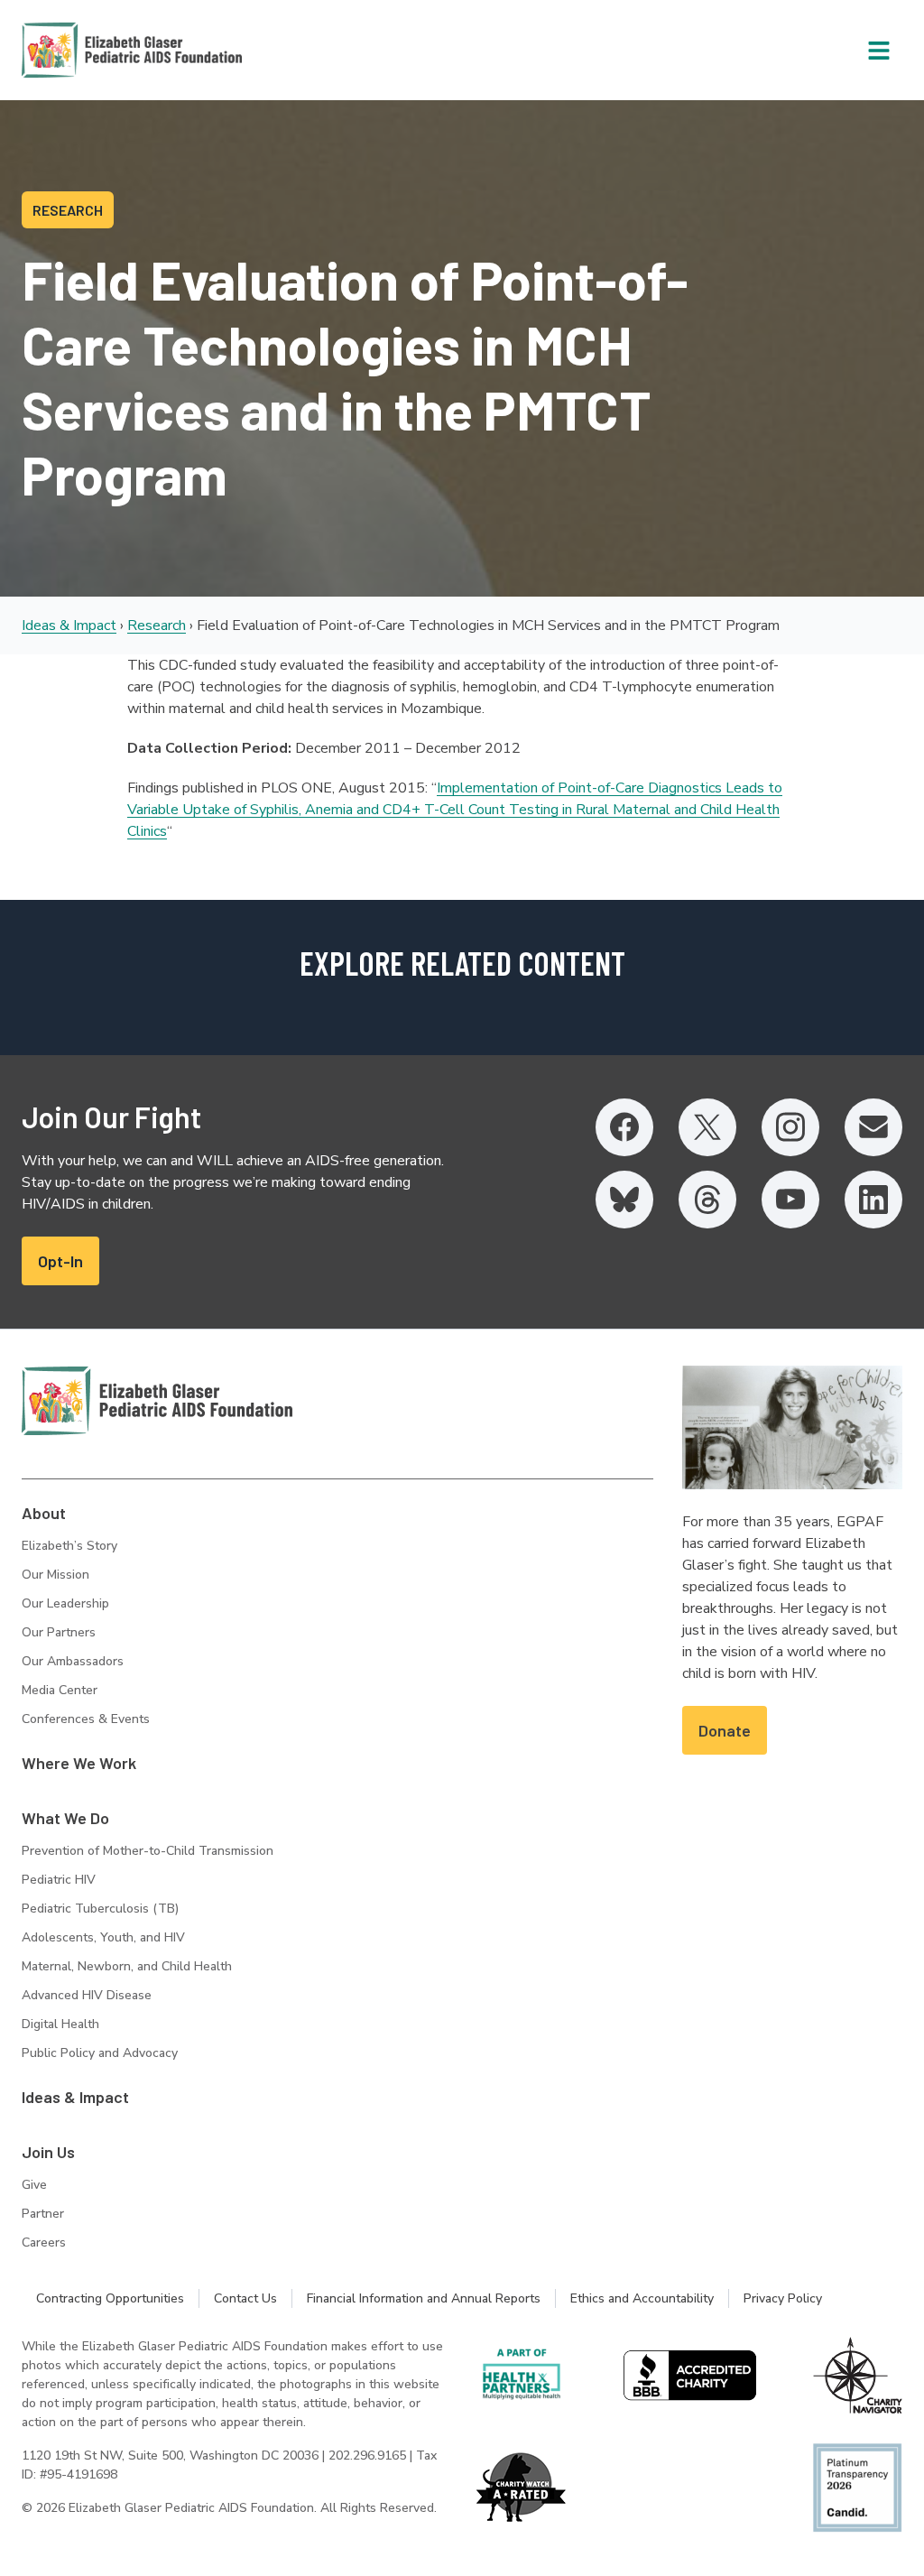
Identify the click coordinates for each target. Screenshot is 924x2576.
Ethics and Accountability (642, 2298)
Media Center (60, 1690)
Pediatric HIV (59, 1880)
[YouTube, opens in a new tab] (790, 1200)
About (44, 1513)
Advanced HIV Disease (87, 1995)
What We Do (65, 1818)
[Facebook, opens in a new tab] (624, 1127)
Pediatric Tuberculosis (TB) (100, 1909)
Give (34, 2185)
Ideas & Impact (69, 625)
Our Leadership (65, 1603)
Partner (43, 2214)
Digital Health (60, 2024)
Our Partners (59, 1632)
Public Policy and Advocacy (100, 2053)
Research (157, 625)
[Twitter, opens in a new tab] (707, 1127)
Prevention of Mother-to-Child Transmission (148, 1851)
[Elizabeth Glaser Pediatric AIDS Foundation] (157, 1401)
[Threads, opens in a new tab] (707, 1200)
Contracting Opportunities (110, 2298)
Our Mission (55, 1575)
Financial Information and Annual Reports (424, 2298)
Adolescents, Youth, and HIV (103, 1937)
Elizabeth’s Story (69, 1546)
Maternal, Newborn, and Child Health (127, 1966)
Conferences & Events (86, 1719)
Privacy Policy (783, 2298)
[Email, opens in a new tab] (873, 1127)
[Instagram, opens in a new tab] (790, 1127)
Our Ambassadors (73, 1661)
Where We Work (79, 1763)
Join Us (48, 2152)
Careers (44, 2242)
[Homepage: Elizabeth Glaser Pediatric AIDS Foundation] (85, 50)
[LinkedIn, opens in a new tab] (873, 1200)
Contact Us (245, 2298)
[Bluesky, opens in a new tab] (624, 1200)
